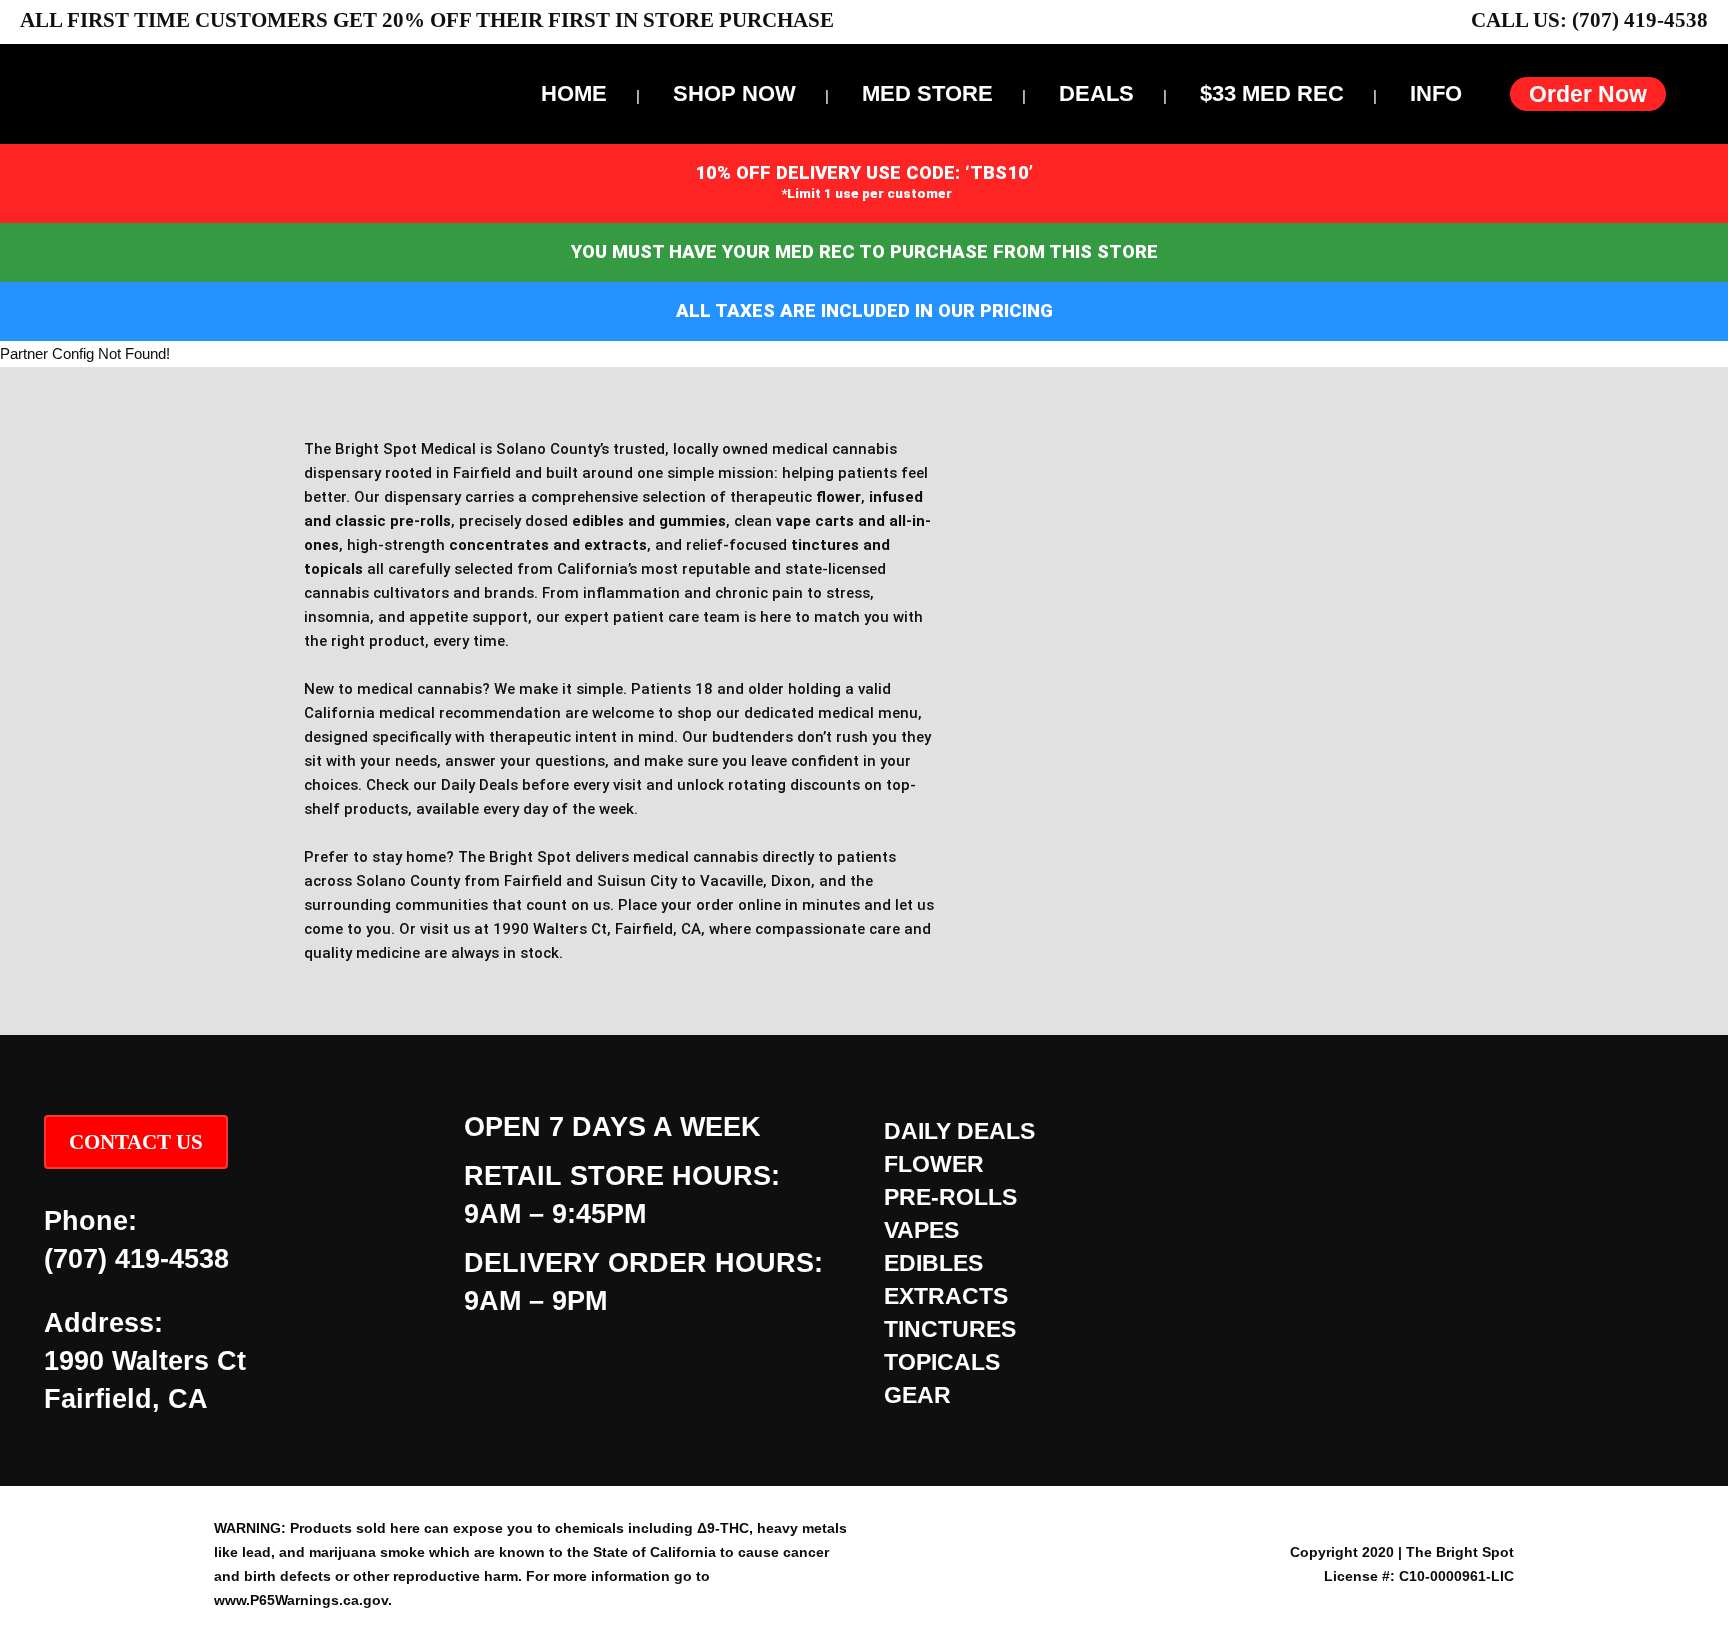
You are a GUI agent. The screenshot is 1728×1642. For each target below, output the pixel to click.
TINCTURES (950, 1329)
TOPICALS (942, 1362)
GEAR (917, 1395)
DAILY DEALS (959, 1131)
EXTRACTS (946, 1296)
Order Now (1588, 94)
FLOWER (934, 1164)
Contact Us (136, 1142)
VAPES (921, 1230)
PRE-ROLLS (950, 1197)
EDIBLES (933, 1263)
